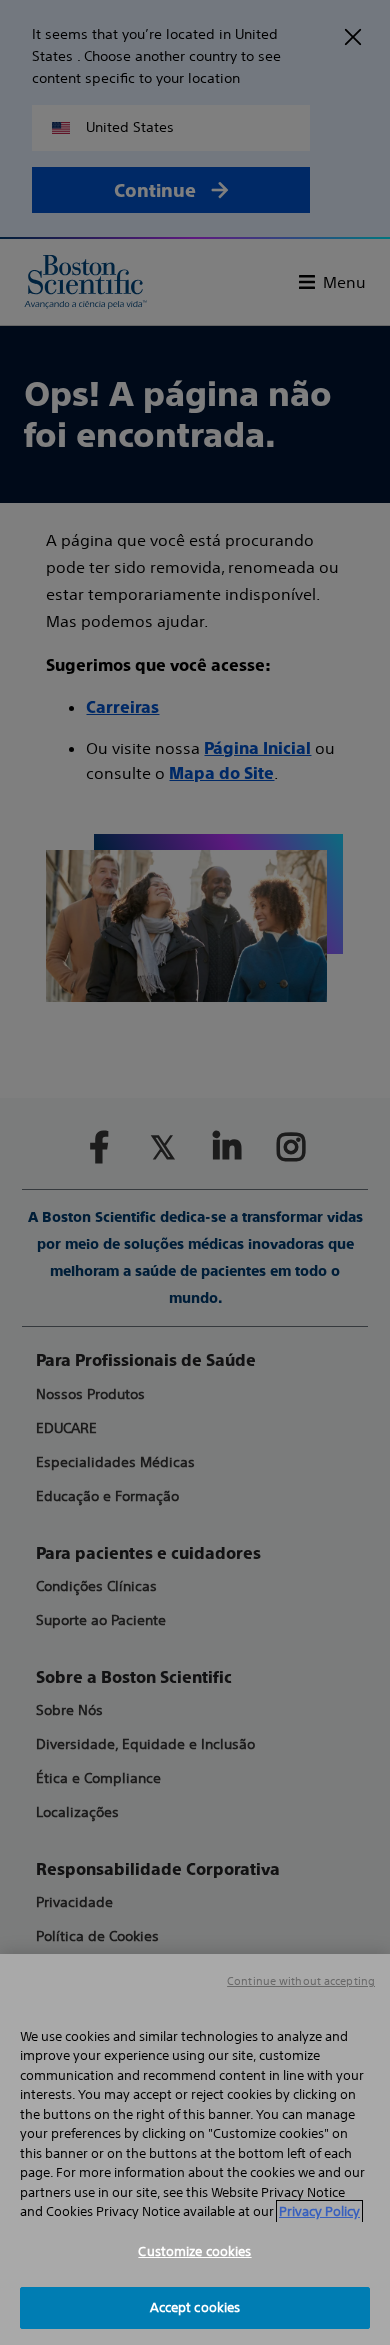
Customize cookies (194, 2251)
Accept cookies (195, 2307)
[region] (195, 2149)
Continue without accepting (301, 1981)
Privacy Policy (319, 2211)
